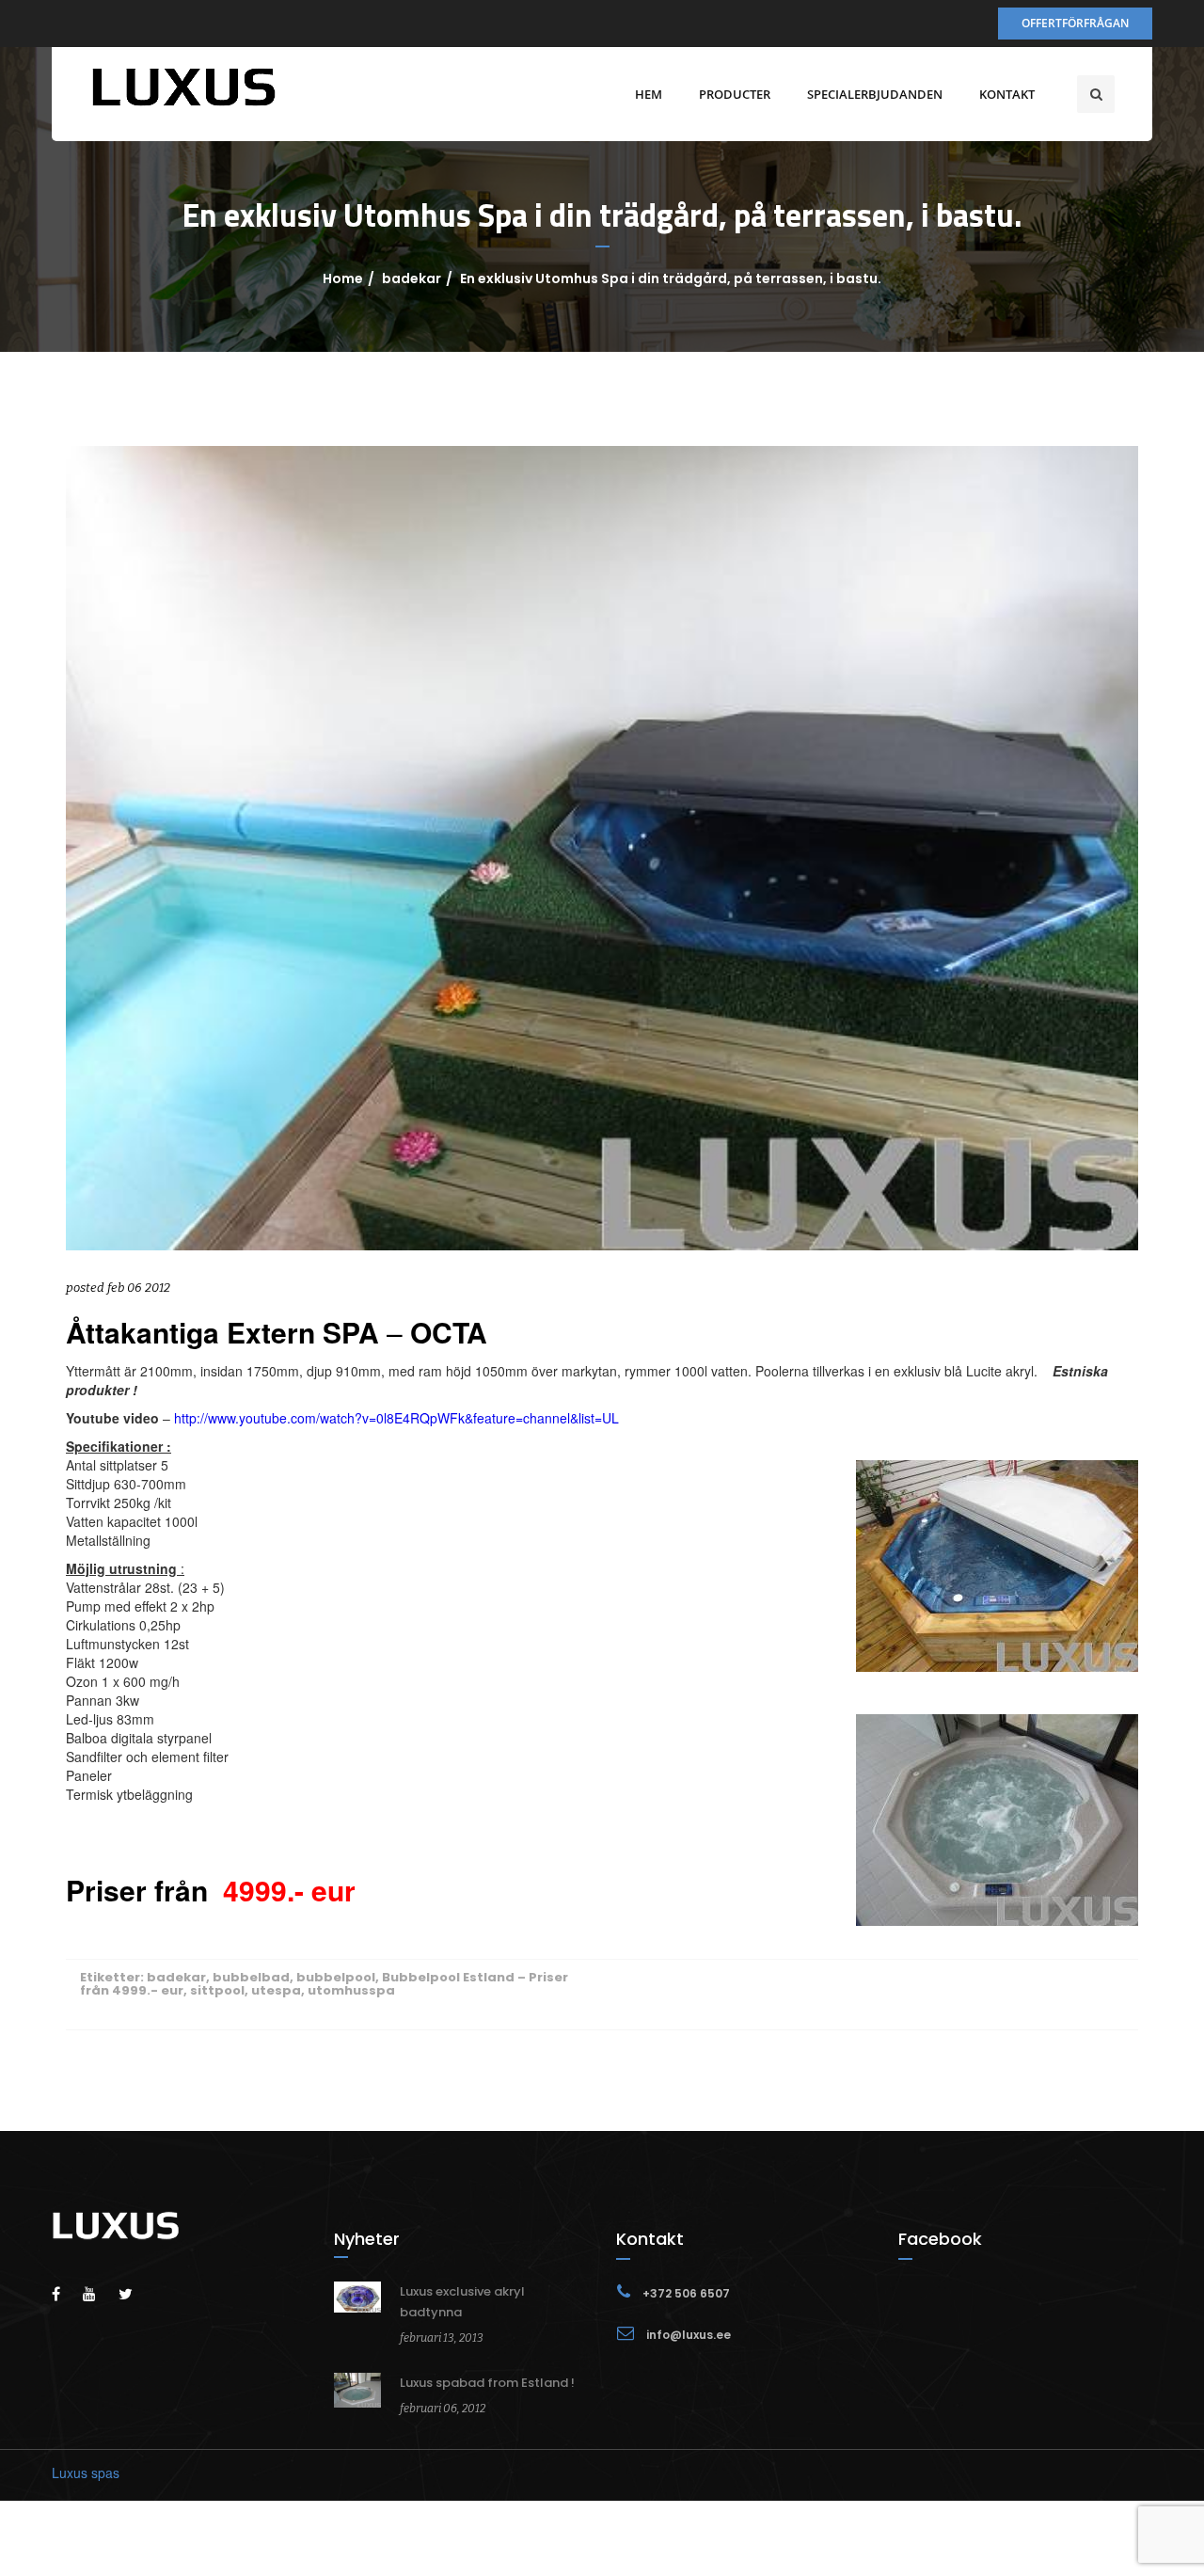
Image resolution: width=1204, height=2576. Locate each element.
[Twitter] (135, 2293)
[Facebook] (65, 2293)
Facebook (940, 2239)
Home (343, 278)
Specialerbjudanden (875, 94)
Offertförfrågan (1075, 23)
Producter (735, 94)
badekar (412, 278)
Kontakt (1007, 94)
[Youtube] (99, 2293)
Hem (649, 94)
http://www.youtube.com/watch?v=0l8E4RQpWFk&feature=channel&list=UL (396, 1418)
